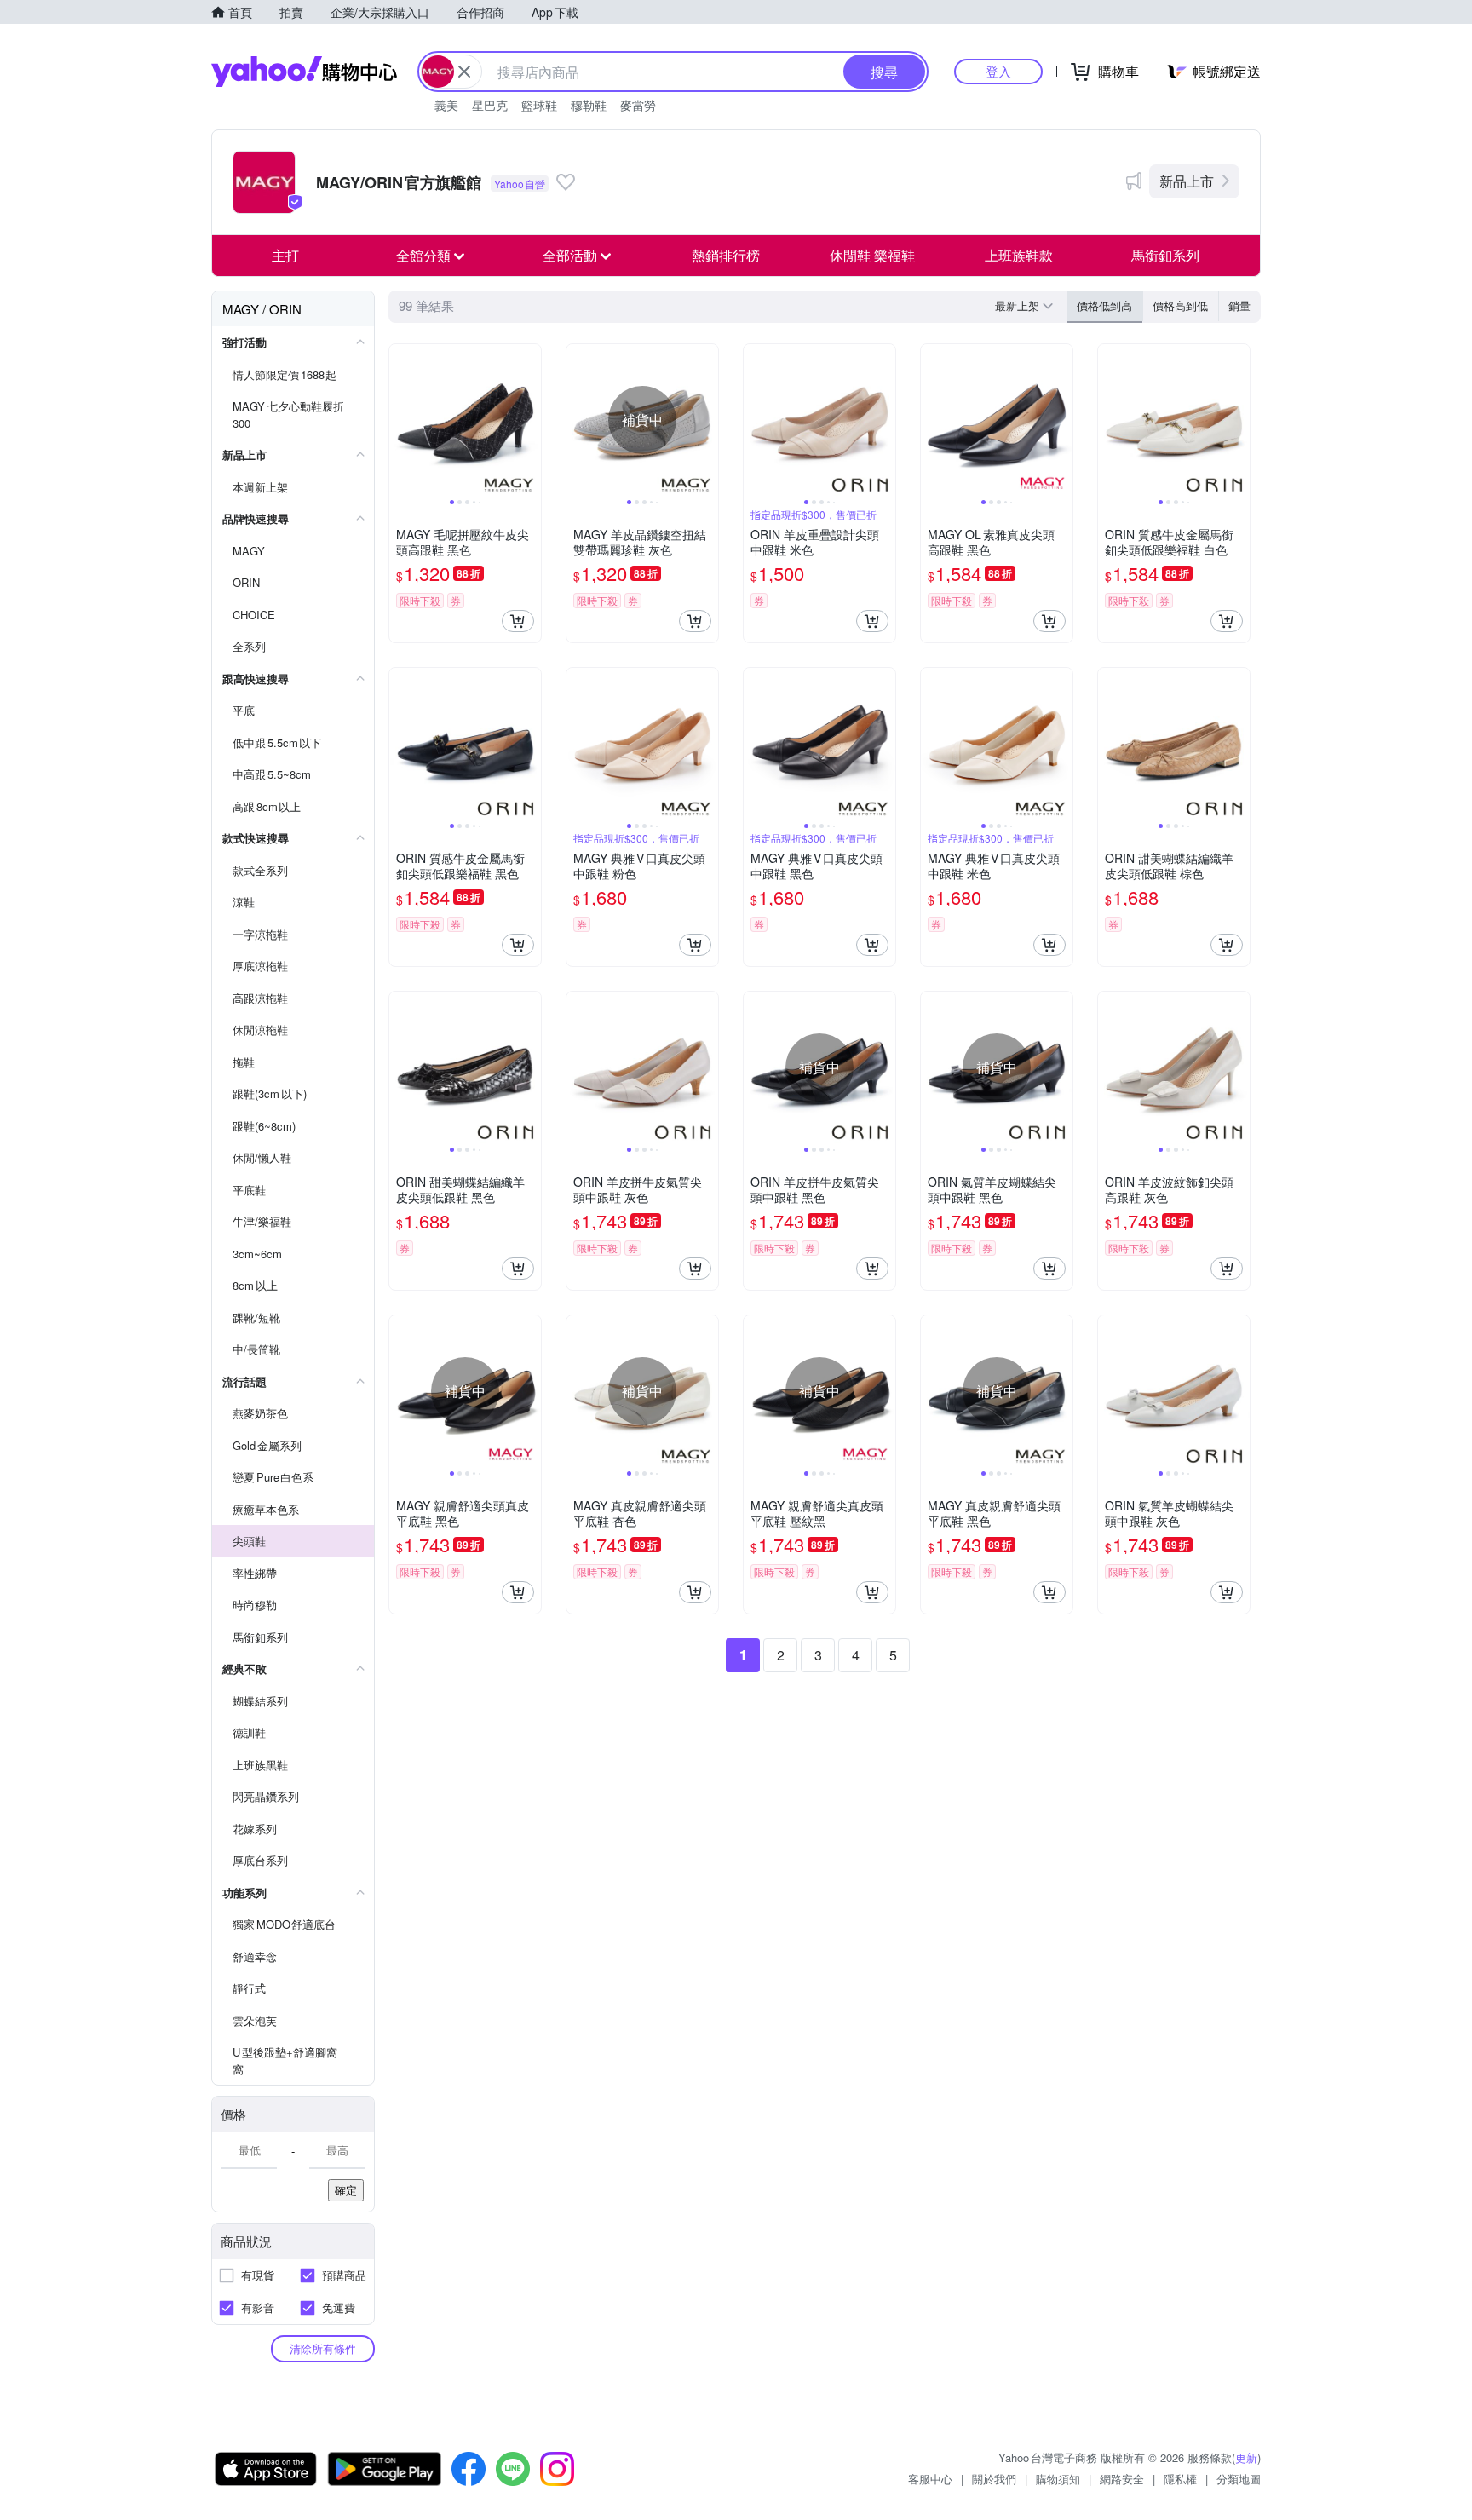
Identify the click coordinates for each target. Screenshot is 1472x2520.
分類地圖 (1239, 2479)
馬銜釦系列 (1165, 255)
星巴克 (490, 105)
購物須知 (1058, 2479)
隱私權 (1180, 2479)
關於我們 (994, 2479)
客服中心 (930, 2479)
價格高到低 (1180, 305)
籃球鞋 (539, 105)
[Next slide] (530, 420)
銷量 (1239, 305)
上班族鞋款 (1019, 255)
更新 (1246, 2457)
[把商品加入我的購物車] (518, 621)
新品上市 (1187, 181)
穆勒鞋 (589, 105)
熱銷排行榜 (726, 255)
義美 (446, 105)
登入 (998, 71)
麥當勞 (638, 105)
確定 (346, 2190)
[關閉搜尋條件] (464, 72)
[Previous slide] (400, 420)
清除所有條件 (323, 2348)
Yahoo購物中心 (304, 72)
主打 (285, 255)
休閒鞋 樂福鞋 (872, 255)
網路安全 (1122, 2479)
